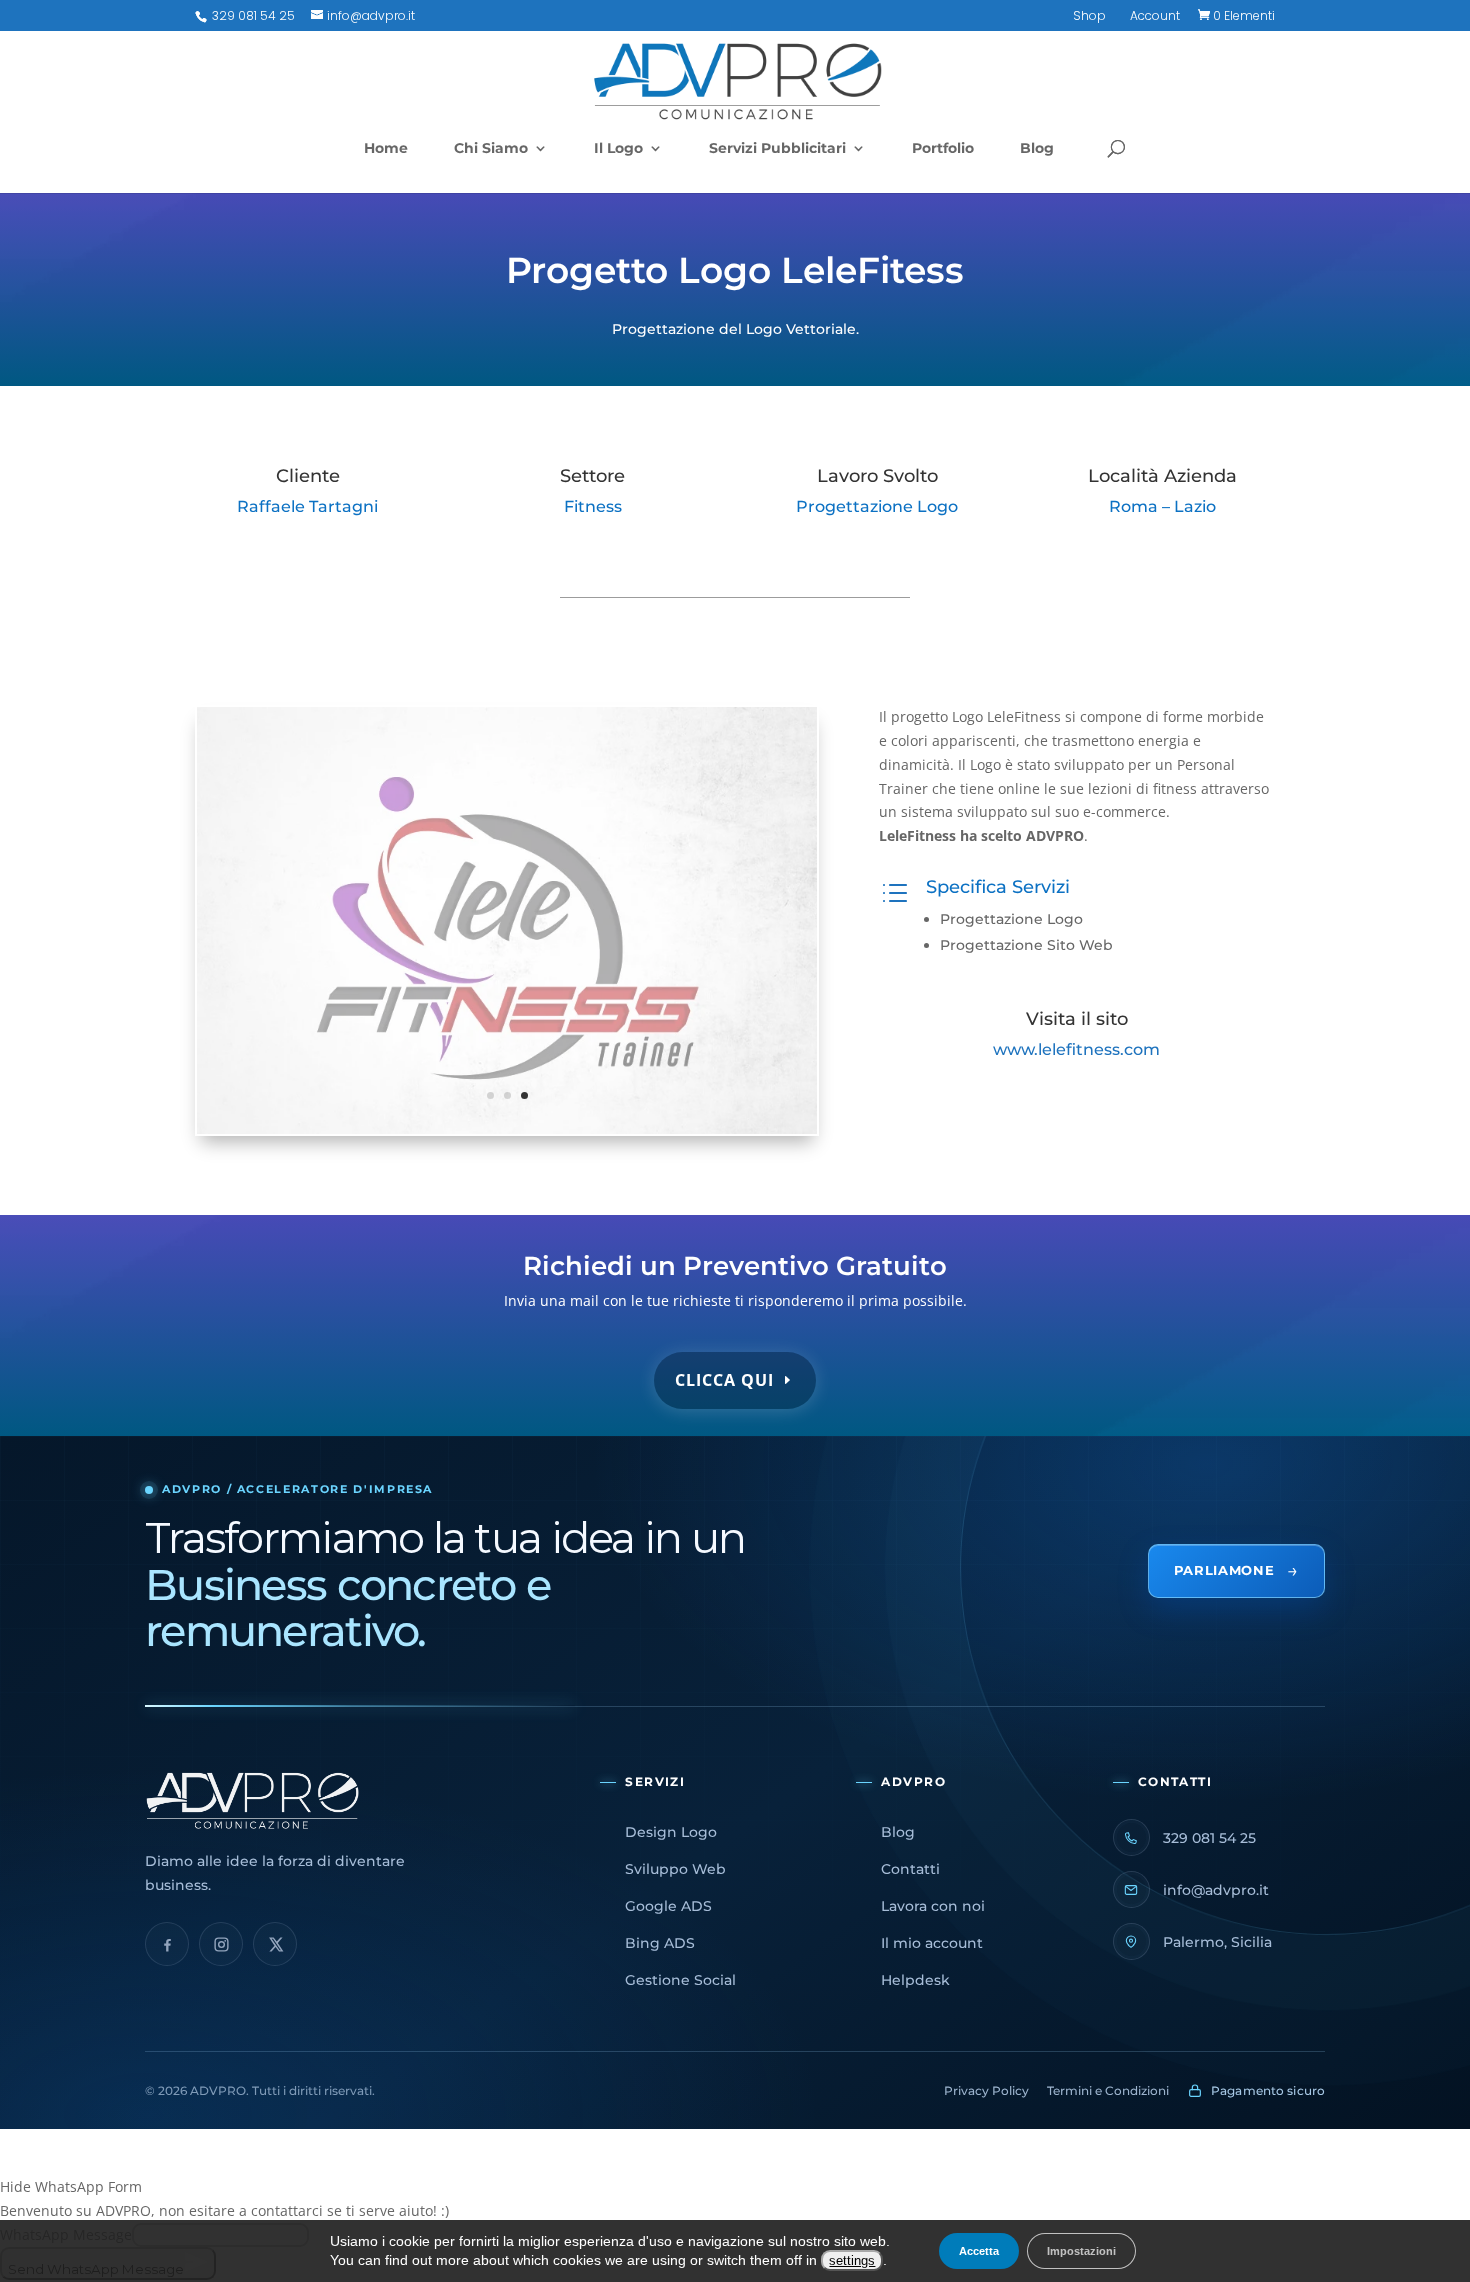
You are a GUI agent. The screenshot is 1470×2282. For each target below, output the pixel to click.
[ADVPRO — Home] (350, 1800)
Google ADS (668, 1906)
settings (852, 2260)
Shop (1089, 17)
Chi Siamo (491, 149)
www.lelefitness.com (1076, 1049)
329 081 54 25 (252, 15)
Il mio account (932, 1943)
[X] (275, 1944)
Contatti (910, 1869)
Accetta (979, 2251)
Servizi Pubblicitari (777, 149)
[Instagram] (221, 1944)
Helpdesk (915, 1980)
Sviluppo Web (675, 1869)
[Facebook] (167, 1944)
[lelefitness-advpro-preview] (507, 1133)
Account (1155, 17)
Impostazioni (1081, 2251)
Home (386, 149)
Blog (1037, 149)
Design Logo (671, 1832)
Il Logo (618, 149)
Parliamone (1236, 1570)
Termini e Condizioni (1108, 2090)
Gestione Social (680, 1980)
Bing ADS (660, 1943)
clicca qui (724, 1380)
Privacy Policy (986, 2090)
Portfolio (943, 149)
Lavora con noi (933, 1906)
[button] (735, 2187)
